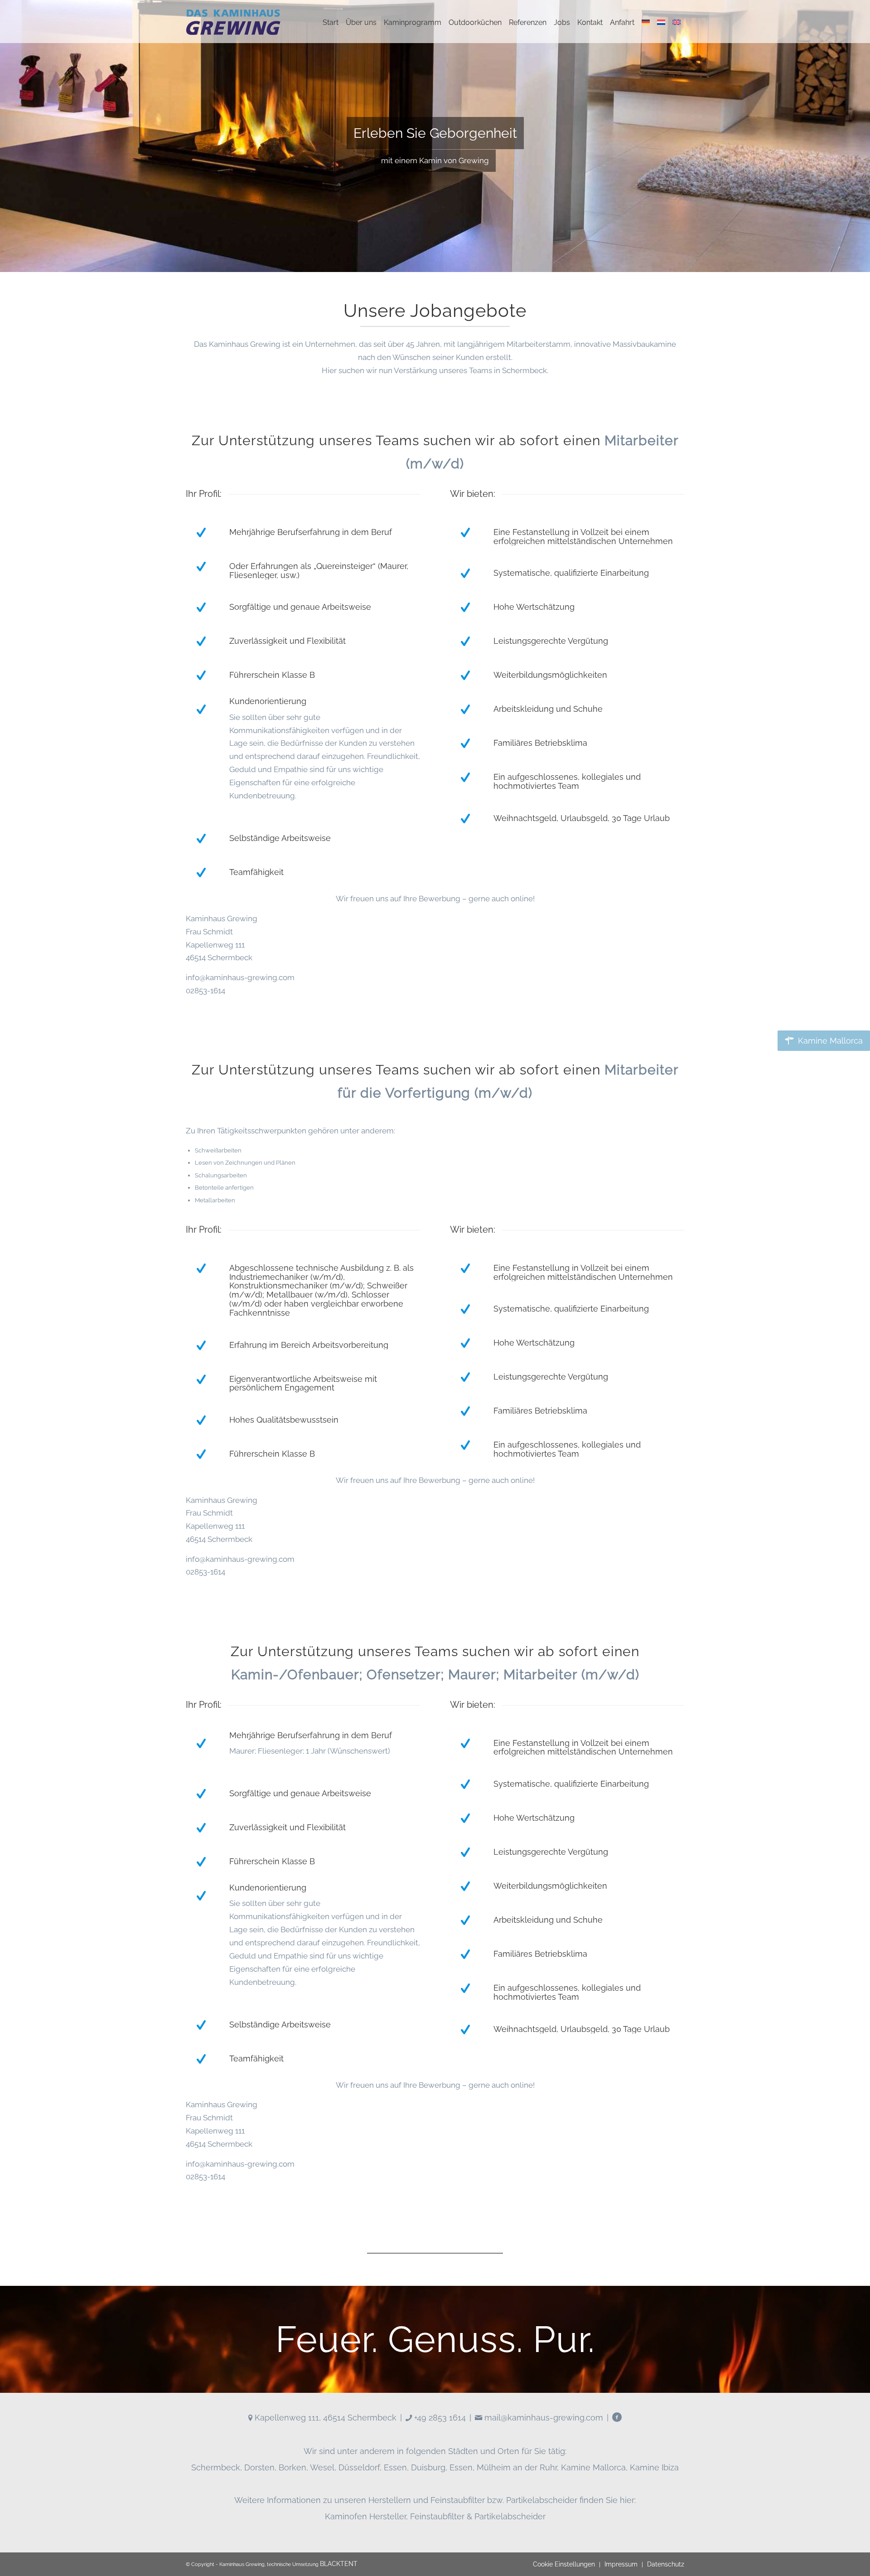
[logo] (233, 23)
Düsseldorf (359, 2467)
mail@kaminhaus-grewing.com (543, 2418)
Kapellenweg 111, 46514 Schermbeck (324, 2418)
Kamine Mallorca (593, 2467)
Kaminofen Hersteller (365, 2516)
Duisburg (428, 2467)
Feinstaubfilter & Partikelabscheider (478, 2516)
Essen (395, 2467)
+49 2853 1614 (439, 2418)
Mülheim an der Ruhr (517, 2467)
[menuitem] (331, 23)
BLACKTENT (339, 2564)
